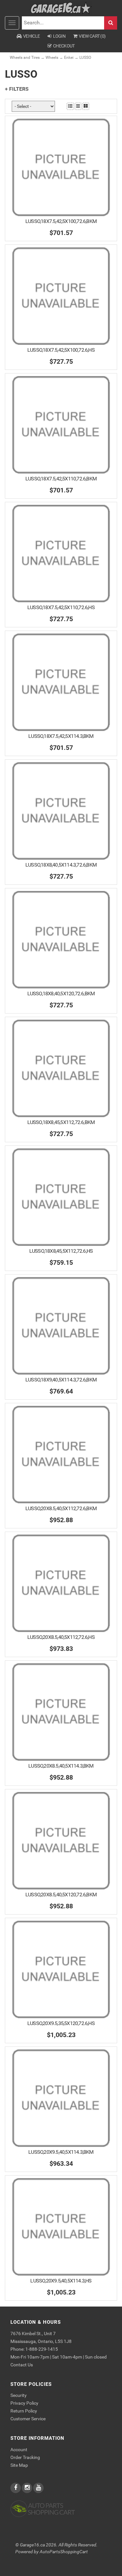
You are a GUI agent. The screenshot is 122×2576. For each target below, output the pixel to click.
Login (59, 36)
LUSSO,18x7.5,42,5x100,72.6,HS (61, 350)
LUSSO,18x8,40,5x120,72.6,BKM (61, 994)
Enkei (69, 58)
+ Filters (17, 89)
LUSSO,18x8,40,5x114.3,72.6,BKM (61, 865)
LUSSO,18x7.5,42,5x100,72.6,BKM (61, 221)
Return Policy (24, 2411)
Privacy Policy (24, 2403)
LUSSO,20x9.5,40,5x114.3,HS (61, 2281)
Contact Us (22, 2365)
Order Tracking (25, 2457)
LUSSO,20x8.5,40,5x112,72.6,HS (61, 1637)
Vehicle (31, 36)
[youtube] (38, 2488)
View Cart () (92, 36)
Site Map (19, 2465)
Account (19, 2450)
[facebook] (16, 2488)
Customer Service (28, 2419)
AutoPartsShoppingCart (64, 2552)
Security (19, 2395)
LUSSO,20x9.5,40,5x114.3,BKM (61, 2152)
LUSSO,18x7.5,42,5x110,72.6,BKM (61, 479)
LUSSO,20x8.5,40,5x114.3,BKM (61, 1766)
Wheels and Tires (25, 58)
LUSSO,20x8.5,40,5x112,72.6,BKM (61, 1508)
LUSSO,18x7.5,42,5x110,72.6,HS (61, 607)
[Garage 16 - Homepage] (61, 8)
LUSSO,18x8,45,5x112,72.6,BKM (61, 1122)
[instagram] (27, 2488)
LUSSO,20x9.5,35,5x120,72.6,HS (61, 2023)
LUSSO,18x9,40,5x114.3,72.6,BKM (61, 1380)
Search (111, 23)
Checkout (64, 46)
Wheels (52, 58)
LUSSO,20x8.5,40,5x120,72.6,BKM (61, 1895)
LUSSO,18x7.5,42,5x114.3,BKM (61, 736)
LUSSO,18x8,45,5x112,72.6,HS (61, 1251)
